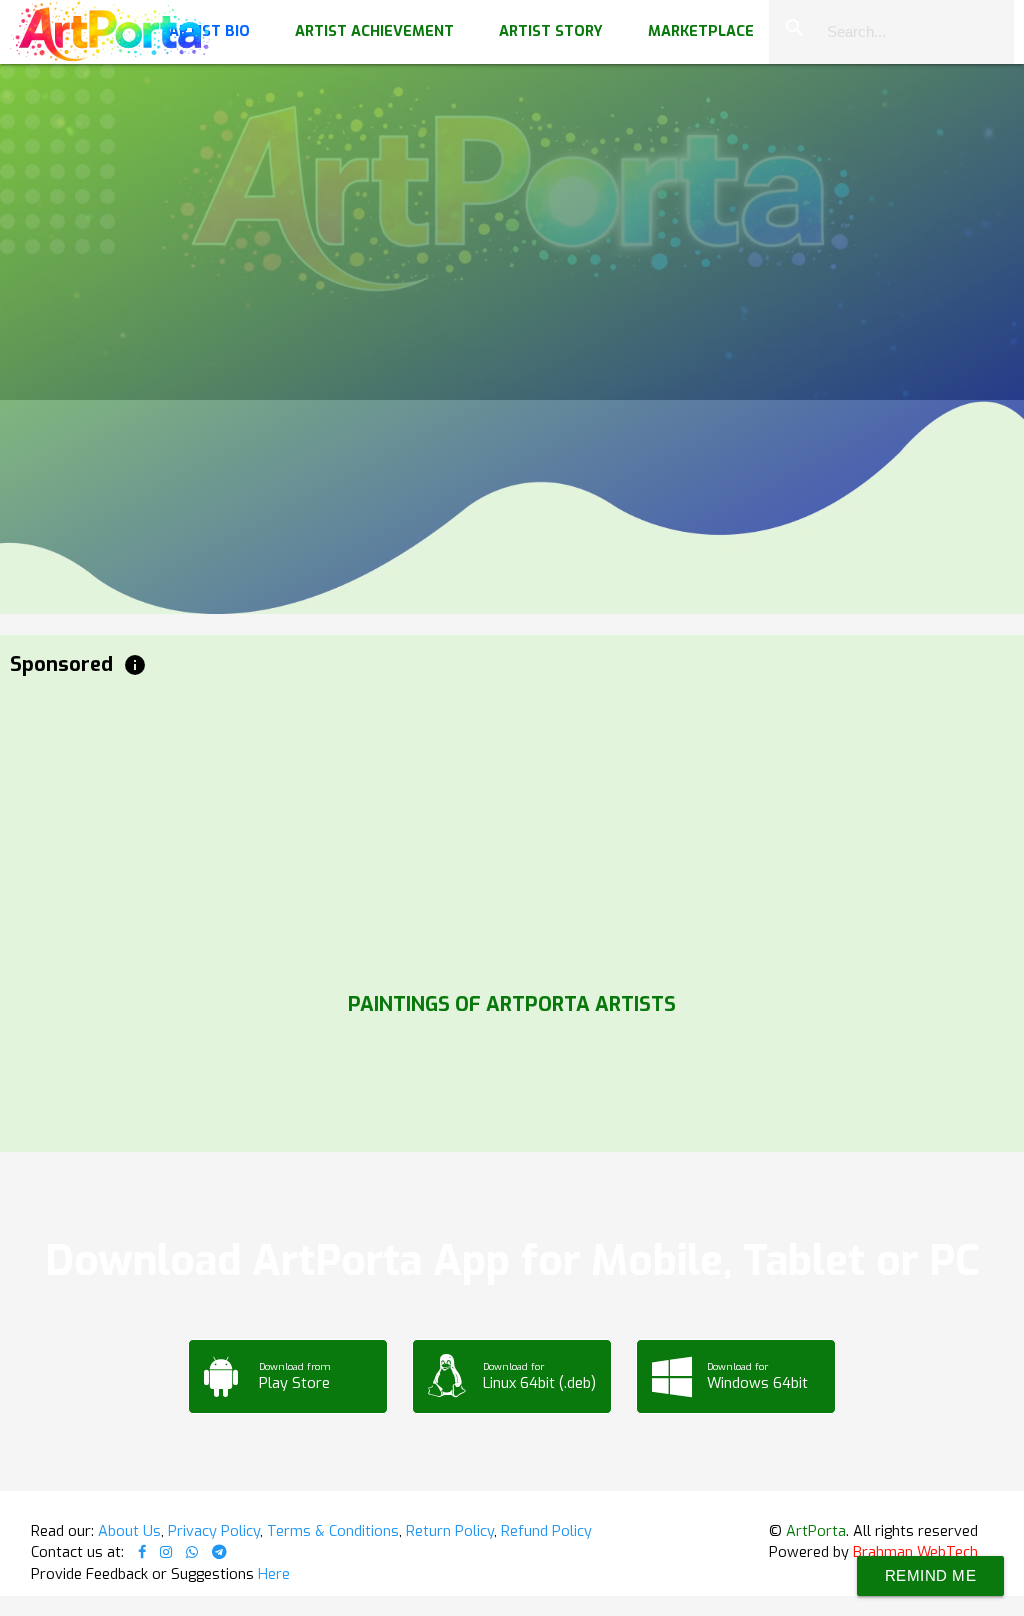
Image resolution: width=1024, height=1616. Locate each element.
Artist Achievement (374, 31)
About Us (129, 1531)
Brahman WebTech (915, 1552)
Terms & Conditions (333, 1531)
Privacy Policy (214, 1531)
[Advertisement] (512, 830)
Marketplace (701, 31)
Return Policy (450, 1531)
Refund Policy (546, 1531)
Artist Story (551, 31)
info (135, 665)
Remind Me (931, 1575)
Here (274, 1574)
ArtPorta (816, 1531)
